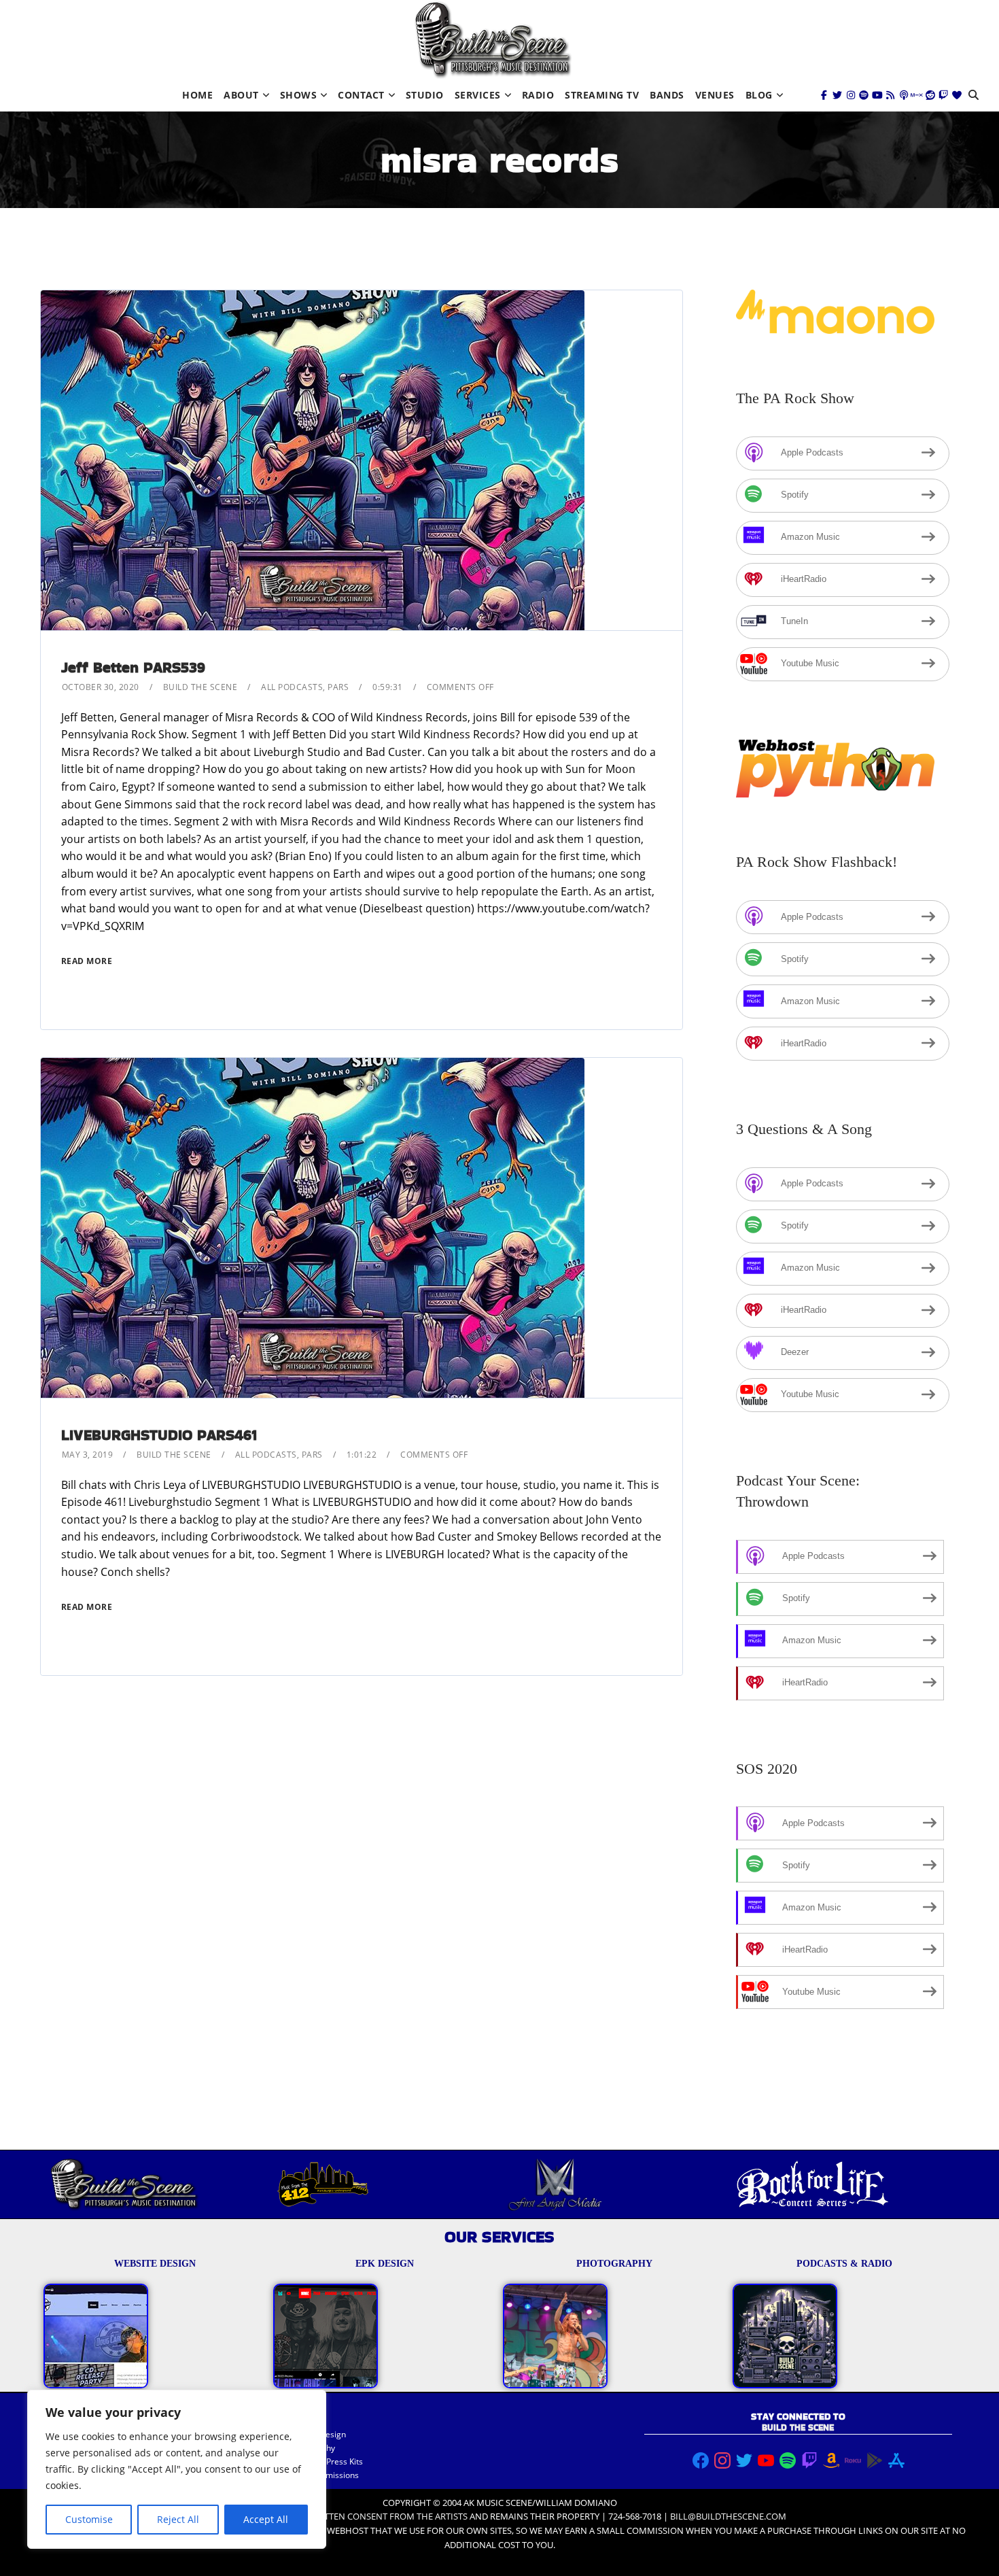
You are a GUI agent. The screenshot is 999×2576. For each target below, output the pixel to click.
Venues (715, 95)
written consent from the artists (388, 2516)
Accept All (266, 2519)
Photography (311, 2448)
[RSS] (890, 95)
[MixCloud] (917, 95)
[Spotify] (864, 95)
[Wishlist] (957, 95)
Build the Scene (200, 687)
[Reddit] (930, 95)
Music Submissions (323, 2475)
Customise (89, 2519)
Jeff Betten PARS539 (133, 667)
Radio (538, 95)
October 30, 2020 (101, 687)
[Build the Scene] (493, 40)
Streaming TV (602, 95)
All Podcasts (292, 687)
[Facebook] (824, 95)
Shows (299, 95)
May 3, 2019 (88, 1455)
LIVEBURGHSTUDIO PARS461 (159, 1435)
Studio (425, 95)
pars (338, 687)
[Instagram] (851, 95)
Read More (87, 961)
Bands (667, 95)
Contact (361, 95)
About (241, 95)
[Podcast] (904, 95)
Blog (759, 95)
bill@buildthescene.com (728, 2516)
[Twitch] (943, 95)
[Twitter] (837, 95)
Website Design (316, 2434)
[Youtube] (877, 95)
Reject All (178, 2519)
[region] (177, 2469)
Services (478, 95)
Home (197, 95)
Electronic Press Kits (325, 2461)
